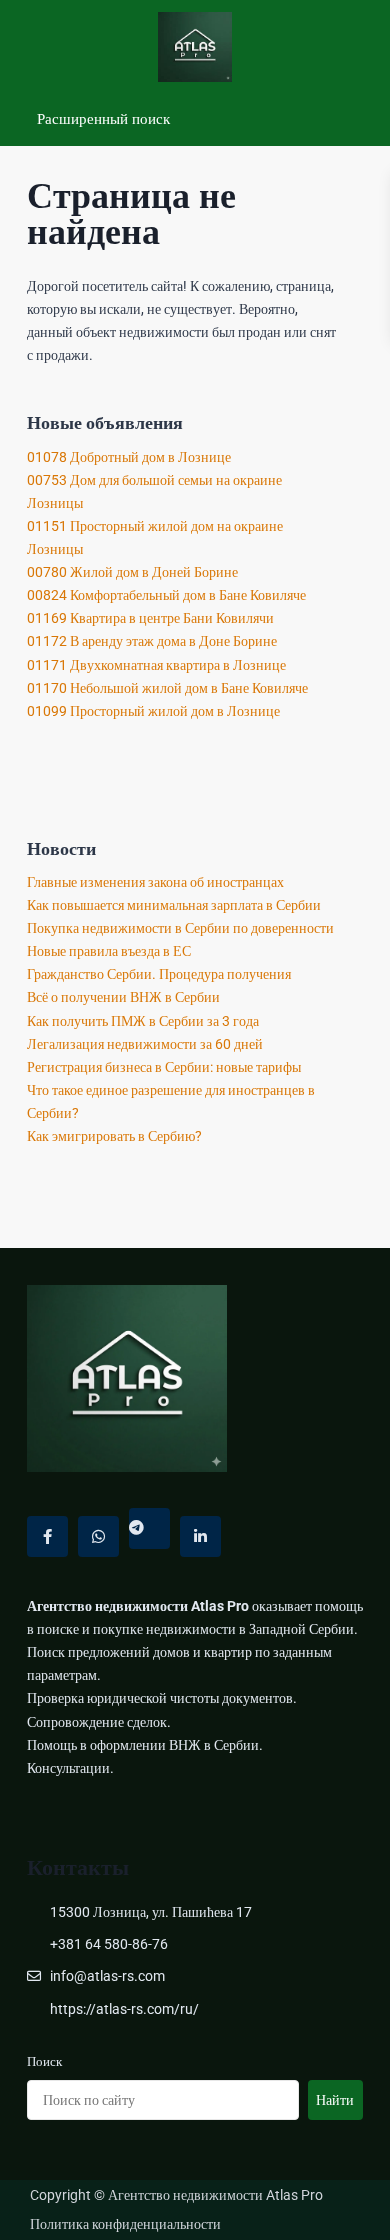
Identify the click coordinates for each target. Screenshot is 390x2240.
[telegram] (149, 1528)
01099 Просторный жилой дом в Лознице (153, 711)
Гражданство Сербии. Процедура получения (159, 974)
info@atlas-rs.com (107, 1976)
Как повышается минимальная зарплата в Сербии (174, 905)
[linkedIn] (200, 1536)
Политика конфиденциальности (125, 2224)
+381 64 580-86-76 (109, 1944)
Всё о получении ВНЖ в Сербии (123, 997)
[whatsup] (98, 1536)
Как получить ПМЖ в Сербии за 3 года (143, 1021)
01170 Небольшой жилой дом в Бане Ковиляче (167, 688)
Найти (335, 2100)
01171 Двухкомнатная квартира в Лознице (156, 665)
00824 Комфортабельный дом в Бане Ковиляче (166, 595)
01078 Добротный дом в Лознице (129, 457)
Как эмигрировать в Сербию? (114, 1136)
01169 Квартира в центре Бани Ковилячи (150, 618)
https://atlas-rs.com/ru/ (124, 2009)
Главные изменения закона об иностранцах (155, 882)
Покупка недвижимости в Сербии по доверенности (180, 928)
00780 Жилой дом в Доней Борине (132, 572)
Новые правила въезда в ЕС (109, 951)
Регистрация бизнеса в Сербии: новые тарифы (164, 1067)
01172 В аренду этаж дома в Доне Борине (152, 641)
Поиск (44, 2061)
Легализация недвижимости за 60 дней (145, 1044)
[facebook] (47, 1536)
